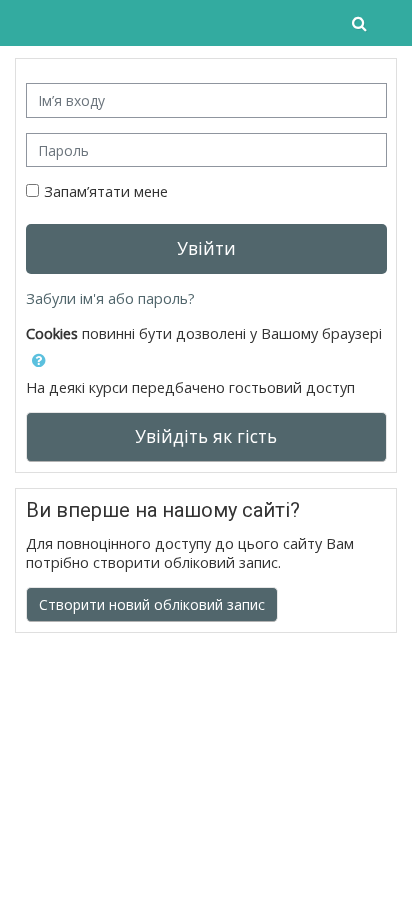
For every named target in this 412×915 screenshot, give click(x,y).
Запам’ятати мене (106, 191)
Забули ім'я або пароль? (110, 298)
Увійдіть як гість (206, 436)
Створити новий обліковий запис (152, 604)
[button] (361, 23)
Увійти (206, 248)
